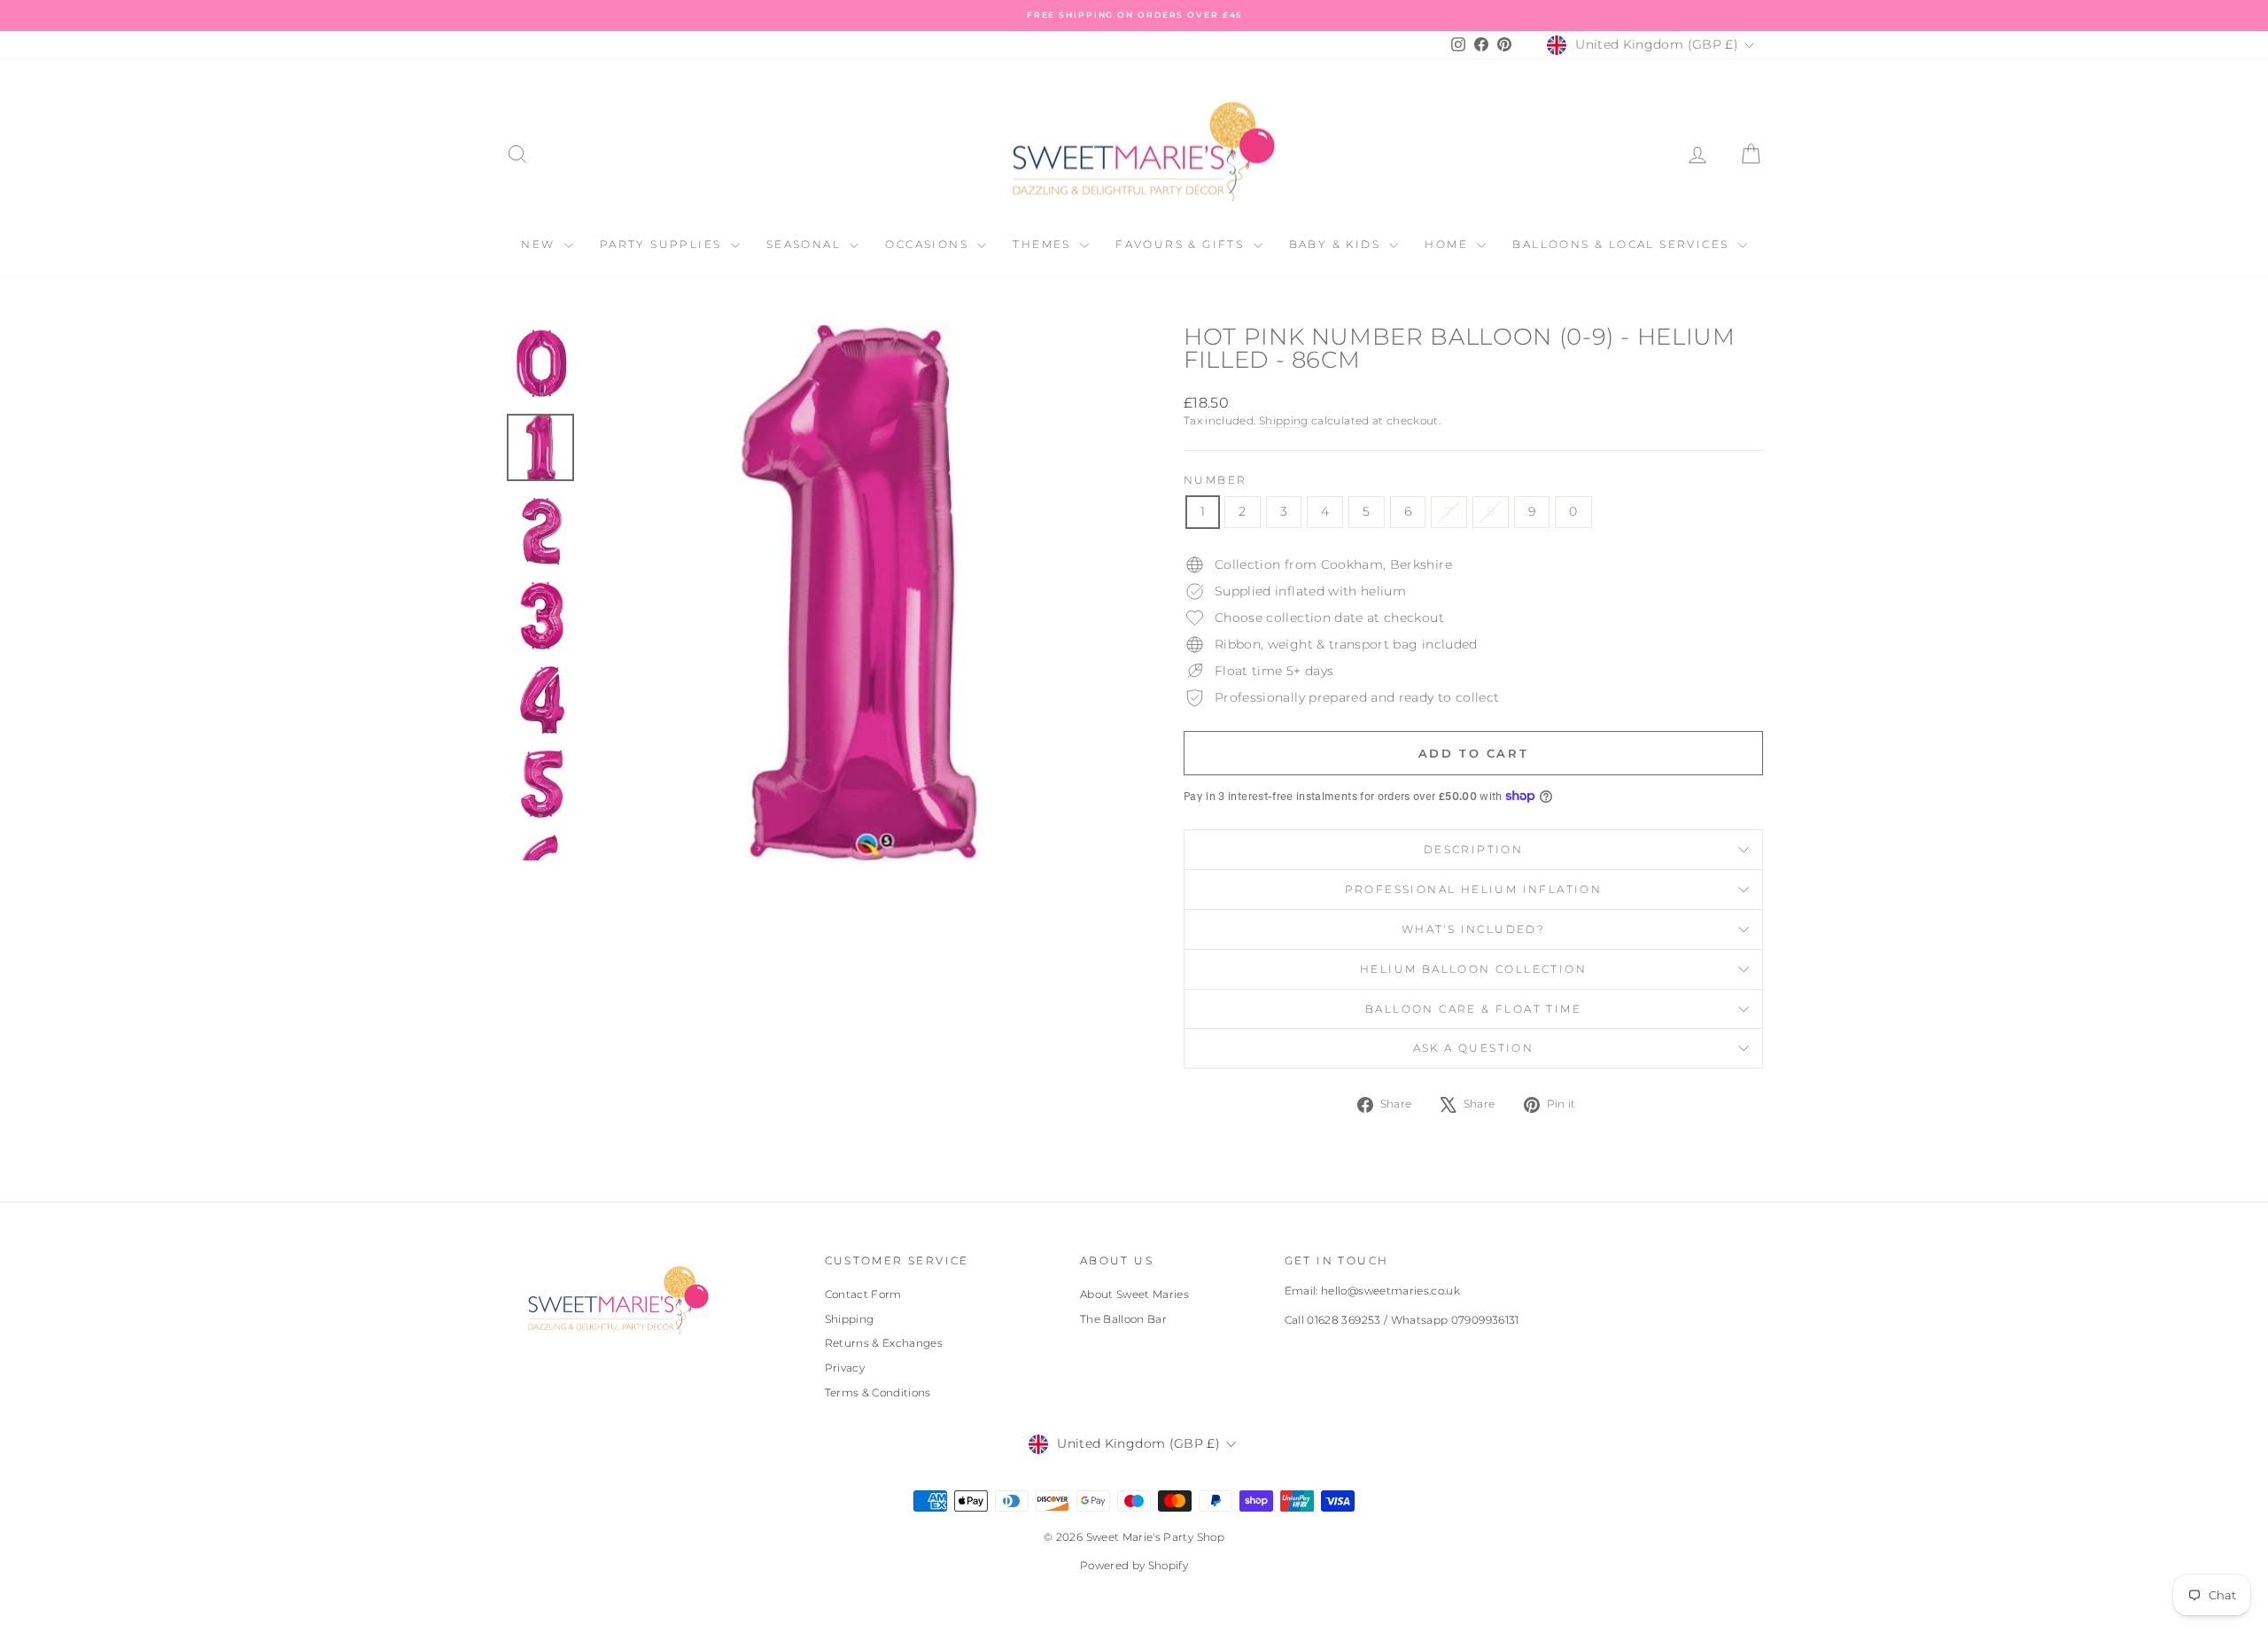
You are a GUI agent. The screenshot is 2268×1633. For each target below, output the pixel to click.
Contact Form (863, 1294)
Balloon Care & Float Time (1473, 1009)
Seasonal (806, 244)
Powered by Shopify (1134, 1565)
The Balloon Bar (1123, 1319)
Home (1449, 244)
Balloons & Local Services (1623, 244)
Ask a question (1474, 1048)
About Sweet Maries (1134, 1294)
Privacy (845, 1368)
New (540, 244)
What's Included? (1473, 929)
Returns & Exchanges (884, 1343)
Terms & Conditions (878, 1392)
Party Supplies (663, 244)
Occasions (929, 244)
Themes (1044, 244)
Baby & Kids (1337, 244)
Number (1215, 480)
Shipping (1284, 420)
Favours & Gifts (1182, 244)
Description (1473, 849)
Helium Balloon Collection (1473, 969)
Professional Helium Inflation (1474, 889)
